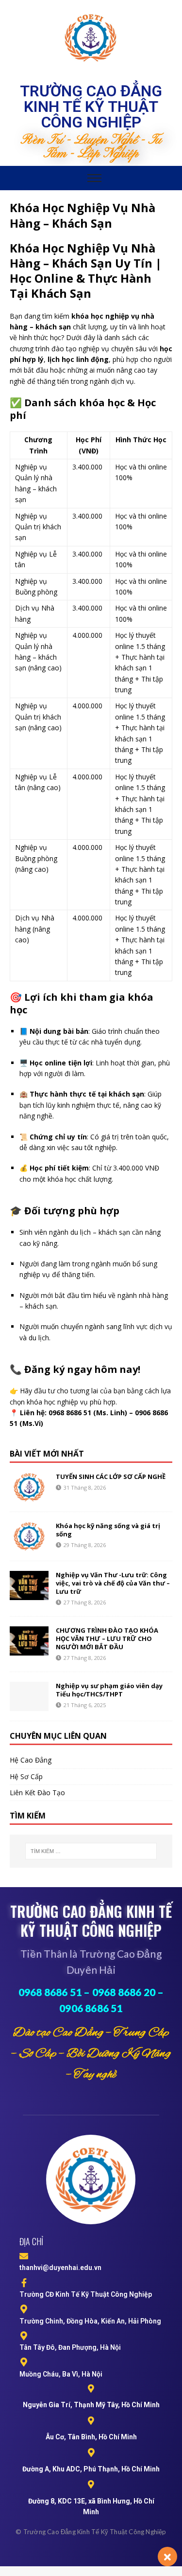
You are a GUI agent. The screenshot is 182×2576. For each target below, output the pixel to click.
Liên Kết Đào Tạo (37, 1792)
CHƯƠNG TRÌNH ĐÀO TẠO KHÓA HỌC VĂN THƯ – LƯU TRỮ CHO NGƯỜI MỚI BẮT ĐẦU (107, 1639)
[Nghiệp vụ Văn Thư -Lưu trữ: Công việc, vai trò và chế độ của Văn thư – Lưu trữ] (29, 1585)
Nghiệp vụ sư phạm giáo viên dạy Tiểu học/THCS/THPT (109, 1690)
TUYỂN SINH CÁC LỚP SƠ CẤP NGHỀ (111, 1477)
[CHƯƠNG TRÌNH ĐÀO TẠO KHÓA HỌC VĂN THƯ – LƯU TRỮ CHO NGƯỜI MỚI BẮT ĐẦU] (29, 1641)
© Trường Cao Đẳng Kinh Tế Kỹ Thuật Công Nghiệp (91, 2532)
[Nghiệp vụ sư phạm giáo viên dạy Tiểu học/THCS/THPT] (29, 1696)
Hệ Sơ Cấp (26, 1776)
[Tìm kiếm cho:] (91, 1851)
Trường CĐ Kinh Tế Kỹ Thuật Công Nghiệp (86, 2294)
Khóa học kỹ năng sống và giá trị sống (108, 1530)
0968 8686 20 (124, 1992)
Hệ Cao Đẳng (31, 1760)
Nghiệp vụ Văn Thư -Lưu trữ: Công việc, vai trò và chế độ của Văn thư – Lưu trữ (113, 1583)
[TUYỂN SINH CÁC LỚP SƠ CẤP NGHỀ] (29, 1487)
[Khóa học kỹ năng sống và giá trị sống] (29, 1536)
